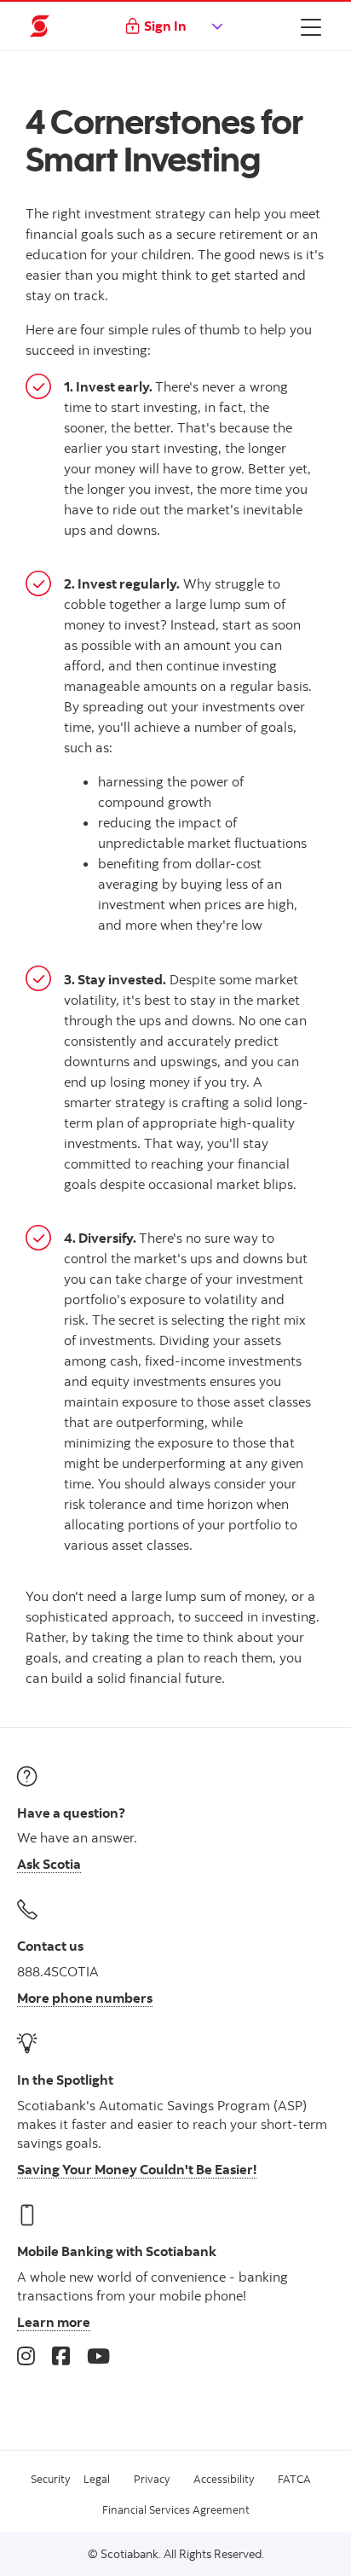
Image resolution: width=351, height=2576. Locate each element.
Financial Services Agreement (176, 2509)
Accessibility (224, 2479)
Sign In (165, 26)
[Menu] (311, 26)
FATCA (294, 2479)
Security (50, 2479)
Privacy (152, 2479)
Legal (97, 2479)
